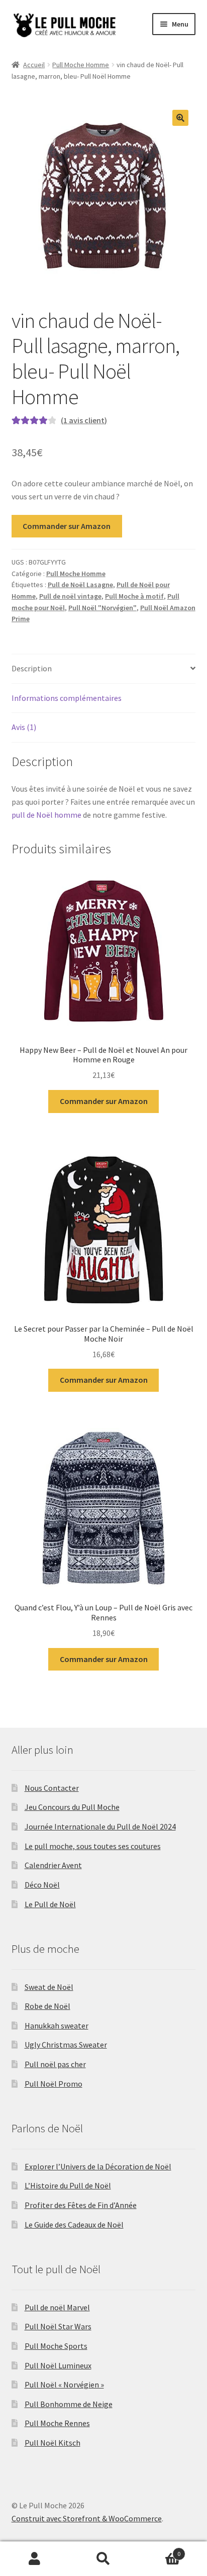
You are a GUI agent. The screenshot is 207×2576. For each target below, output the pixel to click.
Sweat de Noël (49, 1987)
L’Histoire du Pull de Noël (68, 2185)
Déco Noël (42, 1885)
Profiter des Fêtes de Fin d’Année (81, 2205)
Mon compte (34, 2559)
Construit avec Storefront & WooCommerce (87, 2518)
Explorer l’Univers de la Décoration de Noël (98, 2166)
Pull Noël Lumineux (58, 2365)
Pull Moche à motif (134, 596)
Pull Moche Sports (56, 2346)
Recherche (103, 2559)
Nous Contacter (52, 1788)
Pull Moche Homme (81, 65)
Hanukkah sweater (57, 2026)
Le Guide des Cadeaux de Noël (74, 2225)
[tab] (104, 669)
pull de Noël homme (46, 815)
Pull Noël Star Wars (58, 2326)
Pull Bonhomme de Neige (69, 2404)
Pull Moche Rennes (57, 2423)
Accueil (34, 65)
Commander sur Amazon (67, 526)
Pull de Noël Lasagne (80, 585)
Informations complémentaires (67, 698)
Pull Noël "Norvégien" (102, 608)
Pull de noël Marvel (57, 2307)
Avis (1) (24, 727)
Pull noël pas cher (55, 2064)
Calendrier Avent (53, 1865)
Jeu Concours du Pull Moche (72, 1807)
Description (32, 668)
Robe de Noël (47, 2006)
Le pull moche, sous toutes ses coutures (93, 1846)
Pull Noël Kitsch (53, 2443)
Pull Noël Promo (54, 2084)
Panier (160, 2550)
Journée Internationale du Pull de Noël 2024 (100, 1826)
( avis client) (84, 420)
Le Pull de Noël (50, 1904)
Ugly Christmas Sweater (66, 2045)
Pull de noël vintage (70, 596)
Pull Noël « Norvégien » (64, 2384)
